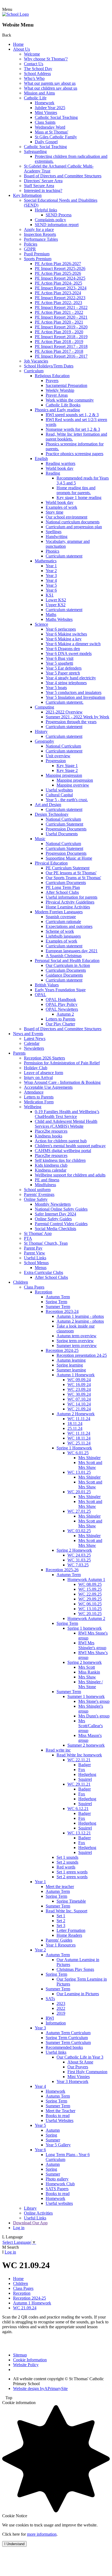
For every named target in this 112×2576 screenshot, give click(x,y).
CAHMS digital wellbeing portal (63, 1151)
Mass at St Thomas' (52, 132)
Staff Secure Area (39, 186)
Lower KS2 (56, 600)
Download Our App (30, 2223)
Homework (45, 103)
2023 (61, 2003)
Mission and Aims (39, 93)
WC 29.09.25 (90, 1599)
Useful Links (35, 1258)
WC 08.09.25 (90, 1584)
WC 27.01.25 (79, 1511)
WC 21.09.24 (79, 1409)
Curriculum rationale (63, 922)
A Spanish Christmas (64, 956)
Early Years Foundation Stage (60, 990)
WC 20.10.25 (90, 1614)
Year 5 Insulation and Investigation (75, 697)
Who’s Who (34, 78)
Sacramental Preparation (66, 385)
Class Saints (45, 122)
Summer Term (58, 1307)
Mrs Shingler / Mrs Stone (91, 1684)
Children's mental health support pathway (70, 1146)
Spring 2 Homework (74, 1550)
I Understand (14, 2544)
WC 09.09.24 (79, 1380)
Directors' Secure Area (43, 181)
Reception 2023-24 (62, 1311)
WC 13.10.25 (90, 1609)
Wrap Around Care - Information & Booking (62, 1082)
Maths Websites (59, 619)
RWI (50, 2018)
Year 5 (51, 585)
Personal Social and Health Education (67, 961)
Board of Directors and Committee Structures (63, 176)
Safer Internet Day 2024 (55, 1214)
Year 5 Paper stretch (63, 673)
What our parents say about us (50, 83)
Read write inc (58, 1750)
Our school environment (66, 517)
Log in (19, 2228)
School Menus (36, 1263)
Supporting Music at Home (69, 858)
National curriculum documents (73, 522)
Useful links (56, 2052)
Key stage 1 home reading (79, 498)
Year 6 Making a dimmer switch (73, 644)
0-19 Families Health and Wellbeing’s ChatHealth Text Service (67, 1114)
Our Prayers (78, 2067)
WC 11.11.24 (79, 1419)
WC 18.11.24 (79, 1438)
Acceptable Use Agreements (48, 1087)
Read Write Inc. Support (66, 1911)
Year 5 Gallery (58, 2145)
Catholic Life (35, 98)
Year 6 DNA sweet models (69, 653)
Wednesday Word (50, 127)
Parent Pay (33, 1248)
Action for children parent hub (61, 1141)
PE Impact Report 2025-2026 (60, 268)
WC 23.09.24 (79, 1389)
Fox (82, 1770)
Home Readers (69, 1935)
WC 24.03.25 (79, 1555)
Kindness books (49, 1136)
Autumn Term (58, 1297)
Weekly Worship (60, 390)
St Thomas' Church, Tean (46, 1243)
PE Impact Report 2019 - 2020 (61, 327)
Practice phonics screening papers (74, 454)
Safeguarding (35, 151)
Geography (44, 741)
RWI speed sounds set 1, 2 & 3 (72, 415)
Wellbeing (33, 1107)
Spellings (54, 532)
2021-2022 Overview (64, 712)
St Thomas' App (38, 1233)
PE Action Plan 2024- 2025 (58, 283)
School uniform (37, 1190)
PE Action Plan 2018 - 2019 (59, 342)
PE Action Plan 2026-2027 (58, 264)
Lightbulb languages (63, 936)
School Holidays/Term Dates (49, 366)
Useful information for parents (71, 897)
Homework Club (60, 2184)
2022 (61, 2008)
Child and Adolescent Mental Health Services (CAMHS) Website (66, 1124)
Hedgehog (87, 1774)
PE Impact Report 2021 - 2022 (61, 307)
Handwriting (57, 537)
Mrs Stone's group (94, 1701)
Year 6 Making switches (66, 634)
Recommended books (64, 2047)
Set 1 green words (72, 1872)
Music (40, 839)
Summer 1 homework (86, 1696)
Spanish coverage (61, 917)
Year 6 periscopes (61, 629)
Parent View (35, 1253)
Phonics (52, 551)
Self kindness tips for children (60, 1160)
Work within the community (70, 400)
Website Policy (26, 2365)
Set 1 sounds (67, 1857)
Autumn (53, 2130)
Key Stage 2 (67, 770)
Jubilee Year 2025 (50, 108)
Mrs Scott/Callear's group (91, 1726)
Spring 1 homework (85, 1628)
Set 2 (61, 1921)
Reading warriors (60, 463)
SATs (50, 1999)
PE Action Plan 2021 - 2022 (59, 312)
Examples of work (61, 507)
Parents (19, 1053)
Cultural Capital (59, 795)
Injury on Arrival (38, 1077)
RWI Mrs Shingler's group (92, 1645)
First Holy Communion (87, 2072)
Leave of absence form (43, 1073)
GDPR (30, 249)
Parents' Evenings (39, 1194)
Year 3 (51, 575)
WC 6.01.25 (78, 1453)
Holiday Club (36, 1068)
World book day (60, 468)
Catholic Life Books (63, 405)
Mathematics (46, 561)
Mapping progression (64, 775)
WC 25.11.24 (79, 1443)
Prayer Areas (57, 395)
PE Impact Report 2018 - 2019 (61, 337)
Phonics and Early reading (57, 410)
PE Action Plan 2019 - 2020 (59, 332)
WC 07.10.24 (79, 1399)
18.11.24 (75, 1424)
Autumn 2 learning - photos (80, 1321)
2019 (61, 2013)
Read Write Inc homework (79, 1755)
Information (56, 2023)
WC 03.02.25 (79, 1531)
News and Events (28, 1034)
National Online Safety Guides (61, 1209)
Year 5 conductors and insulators (74, 692)
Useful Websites (60, 2120)
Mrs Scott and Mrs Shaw (90, 1465)
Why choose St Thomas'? (46, 59)
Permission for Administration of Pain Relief (62, 1063)
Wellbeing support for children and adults (70, 1175)
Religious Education (52, 376)
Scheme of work (60, 931)
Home (18, 44)
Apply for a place (39, 229)
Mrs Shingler (89, 1458)
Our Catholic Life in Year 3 (80, 2057)
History (41, 731)
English (41, 459)
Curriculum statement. (65, 702)
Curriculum (34, 371)
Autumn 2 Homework (76, 1414)
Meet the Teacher (60, 2111)
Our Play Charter (60, 1024)
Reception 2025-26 (62, 1570)
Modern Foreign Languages (59, 912)
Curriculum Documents (66, 883)
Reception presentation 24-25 (82, 1355)
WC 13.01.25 (79, 1472)
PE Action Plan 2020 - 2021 (59, 322)
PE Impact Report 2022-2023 (60, 298)
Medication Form (39, 1102)
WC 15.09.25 (90, 1589)
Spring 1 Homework (74, 1448)
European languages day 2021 (72, 951)
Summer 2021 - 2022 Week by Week (77, 717)
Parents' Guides (59, 1940)
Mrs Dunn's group (94, 1716)
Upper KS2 (56, 605)
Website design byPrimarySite (40, 2388)
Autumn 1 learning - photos (80, 1316)
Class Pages (34, 1287)
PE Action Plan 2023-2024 (58, 293)
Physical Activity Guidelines (70, 902)
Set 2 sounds (67, 1862)
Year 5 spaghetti (59, 663)
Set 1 (61, 1916)
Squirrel (85, 1779)
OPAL (41, 995)
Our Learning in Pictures (78, 1994)
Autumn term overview (77, 1336)
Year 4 (51, 580)
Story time (55, 512)
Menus (41, 1268)
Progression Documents (66, 829)
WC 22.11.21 (79, 1760)
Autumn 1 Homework (76, 1375)
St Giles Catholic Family (56, 137)
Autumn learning (71, 1360)
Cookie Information (30, 2360)
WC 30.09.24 (79, 1394)
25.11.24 (75, 1428)
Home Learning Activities (68, 907)
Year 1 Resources (61, 1945)
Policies (31, 244)
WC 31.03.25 (79, 1560)
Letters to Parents (60, 1019)
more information (42, 2534)
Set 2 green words (72, 1877)
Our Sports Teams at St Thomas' (73, 878)
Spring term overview (75, 1341)
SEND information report (57, 225)
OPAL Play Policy (62, 1004)
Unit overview (58, 756)
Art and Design (48, 805)
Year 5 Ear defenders (64, 668)
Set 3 (61, 1926)
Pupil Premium (37, 254)
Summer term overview (77, 1346)
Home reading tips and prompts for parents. (76, 490)
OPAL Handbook (61, 1000)
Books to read (58, 2116)
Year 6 (51, 590)
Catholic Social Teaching (56, 117)
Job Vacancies (36, 361)
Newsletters (34, 1048)
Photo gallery (57, 2179)
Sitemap (20, 2355)
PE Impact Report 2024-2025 (60, 278)
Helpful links (46, 210)
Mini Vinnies (46, 113)
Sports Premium (38, 259)
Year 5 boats (56, 688)
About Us (21, 49)
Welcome (32, 54)
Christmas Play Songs (75, 1969)
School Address (37, 74)
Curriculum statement (64, 556)
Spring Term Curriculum (67, 2038)
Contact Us (34, 64)
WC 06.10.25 (90, 1604)
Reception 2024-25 (62, 1350)
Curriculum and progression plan (74, 527)
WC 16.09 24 (79, 1385)
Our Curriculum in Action (68, 965)
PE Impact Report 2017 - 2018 (61, 346)
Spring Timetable (71, 1901)
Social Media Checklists (55, 1229)
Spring (51, 2135)
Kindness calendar (51, 1170)
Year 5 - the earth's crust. (67, 800)
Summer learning (71, 1370)
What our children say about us (51, 88)
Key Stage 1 (67, 766)
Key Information (27, 195)
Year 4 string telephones (66, 683)
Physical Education (51, 863)
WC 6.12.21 (78, 1809)
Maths (51, 614)
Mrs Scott (87, 1667)
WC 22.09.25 (90, 1594)
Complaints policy (50, 220)
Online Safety (36, 1199)
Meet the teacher (60, 1887)
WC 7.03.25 (78, 1565)
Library (30, 2208)
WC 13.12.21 (79, 1833)
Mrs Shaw (87, 1677)
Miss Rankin (89, 1672)
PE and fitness (47, 1180)
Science (41, 624)
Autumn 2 (65, 1014)
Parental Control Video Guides (61, 1224)
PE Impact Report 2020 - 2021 (61, 317)
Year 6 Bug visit (60, 658)
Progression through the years (71, 722)
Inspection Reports (40, 234)
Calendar (32, 1043)
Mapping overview (73, 785)
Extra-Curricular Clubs (43, 1272)
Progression (56, 761)
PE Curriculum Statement (68, 868)
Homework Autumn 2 (86, 1618)
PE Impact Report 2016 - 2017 (61, 356)
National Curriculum (63, 746)
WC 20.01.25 (79, 1492)
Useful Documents (62, 834)
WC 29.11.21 (79, 1784)
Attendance (34, 1092)
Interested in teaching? (43, 190)
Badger (85, 1765)
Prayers (52, 381)
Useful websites (59, 790)
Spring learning (70, 1365)
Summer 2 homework (86, 1745)
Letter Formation (71, 1930)
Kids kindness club (51, 1165)
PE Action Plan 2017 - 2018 (59, 351)
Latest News (35, 1038)
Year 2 (51, 571)
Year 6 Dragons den (63, 649)
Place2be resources (51, 1131)
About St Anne (80, 2062)
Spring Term (56, 1302)
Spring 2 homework (85, 1662)
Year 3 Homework (72, 2081)
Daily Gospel (46, 142)
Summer (53, 2140)
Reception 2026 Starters (44, 1058)
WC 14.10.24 (79, 1404)
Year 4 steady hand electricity (71, 678)
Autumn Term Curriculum (68, 2033)
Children (21, 1282)
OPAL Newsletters (62, 1009)
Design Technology (52, 814)
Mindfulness (45, 1185)
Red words (66, 1867)
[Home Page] (15, 14)
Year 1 (51, 566)
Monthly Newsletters (53, 1204)
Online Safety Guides (53, 1219)
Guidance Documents (64, 975)
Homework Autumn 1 (86, 1579)
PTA (28, 1238)
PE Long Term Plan (63, 887)
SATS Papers (57, 2189)
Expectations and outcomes (69, 926)
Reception (43, 1292)
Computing (44, 707)
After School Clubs (62, 892)
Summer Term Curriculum (68, 2042)
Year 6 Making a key (64, 639)
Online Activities (38, 2213)
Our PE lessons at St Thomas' (71, 873)
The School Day (38, 69)
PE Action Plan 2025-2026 (58, 273)
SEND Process (59, 215)
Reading (53, 473)
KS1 (50, 595)
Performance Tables (41, 239)
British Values (47, 985)
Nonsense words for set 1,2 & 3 (73, 429)
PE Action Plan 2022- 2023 (58, 303)
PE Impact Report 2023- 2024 (61, 288)
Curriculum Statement (64, 824)
